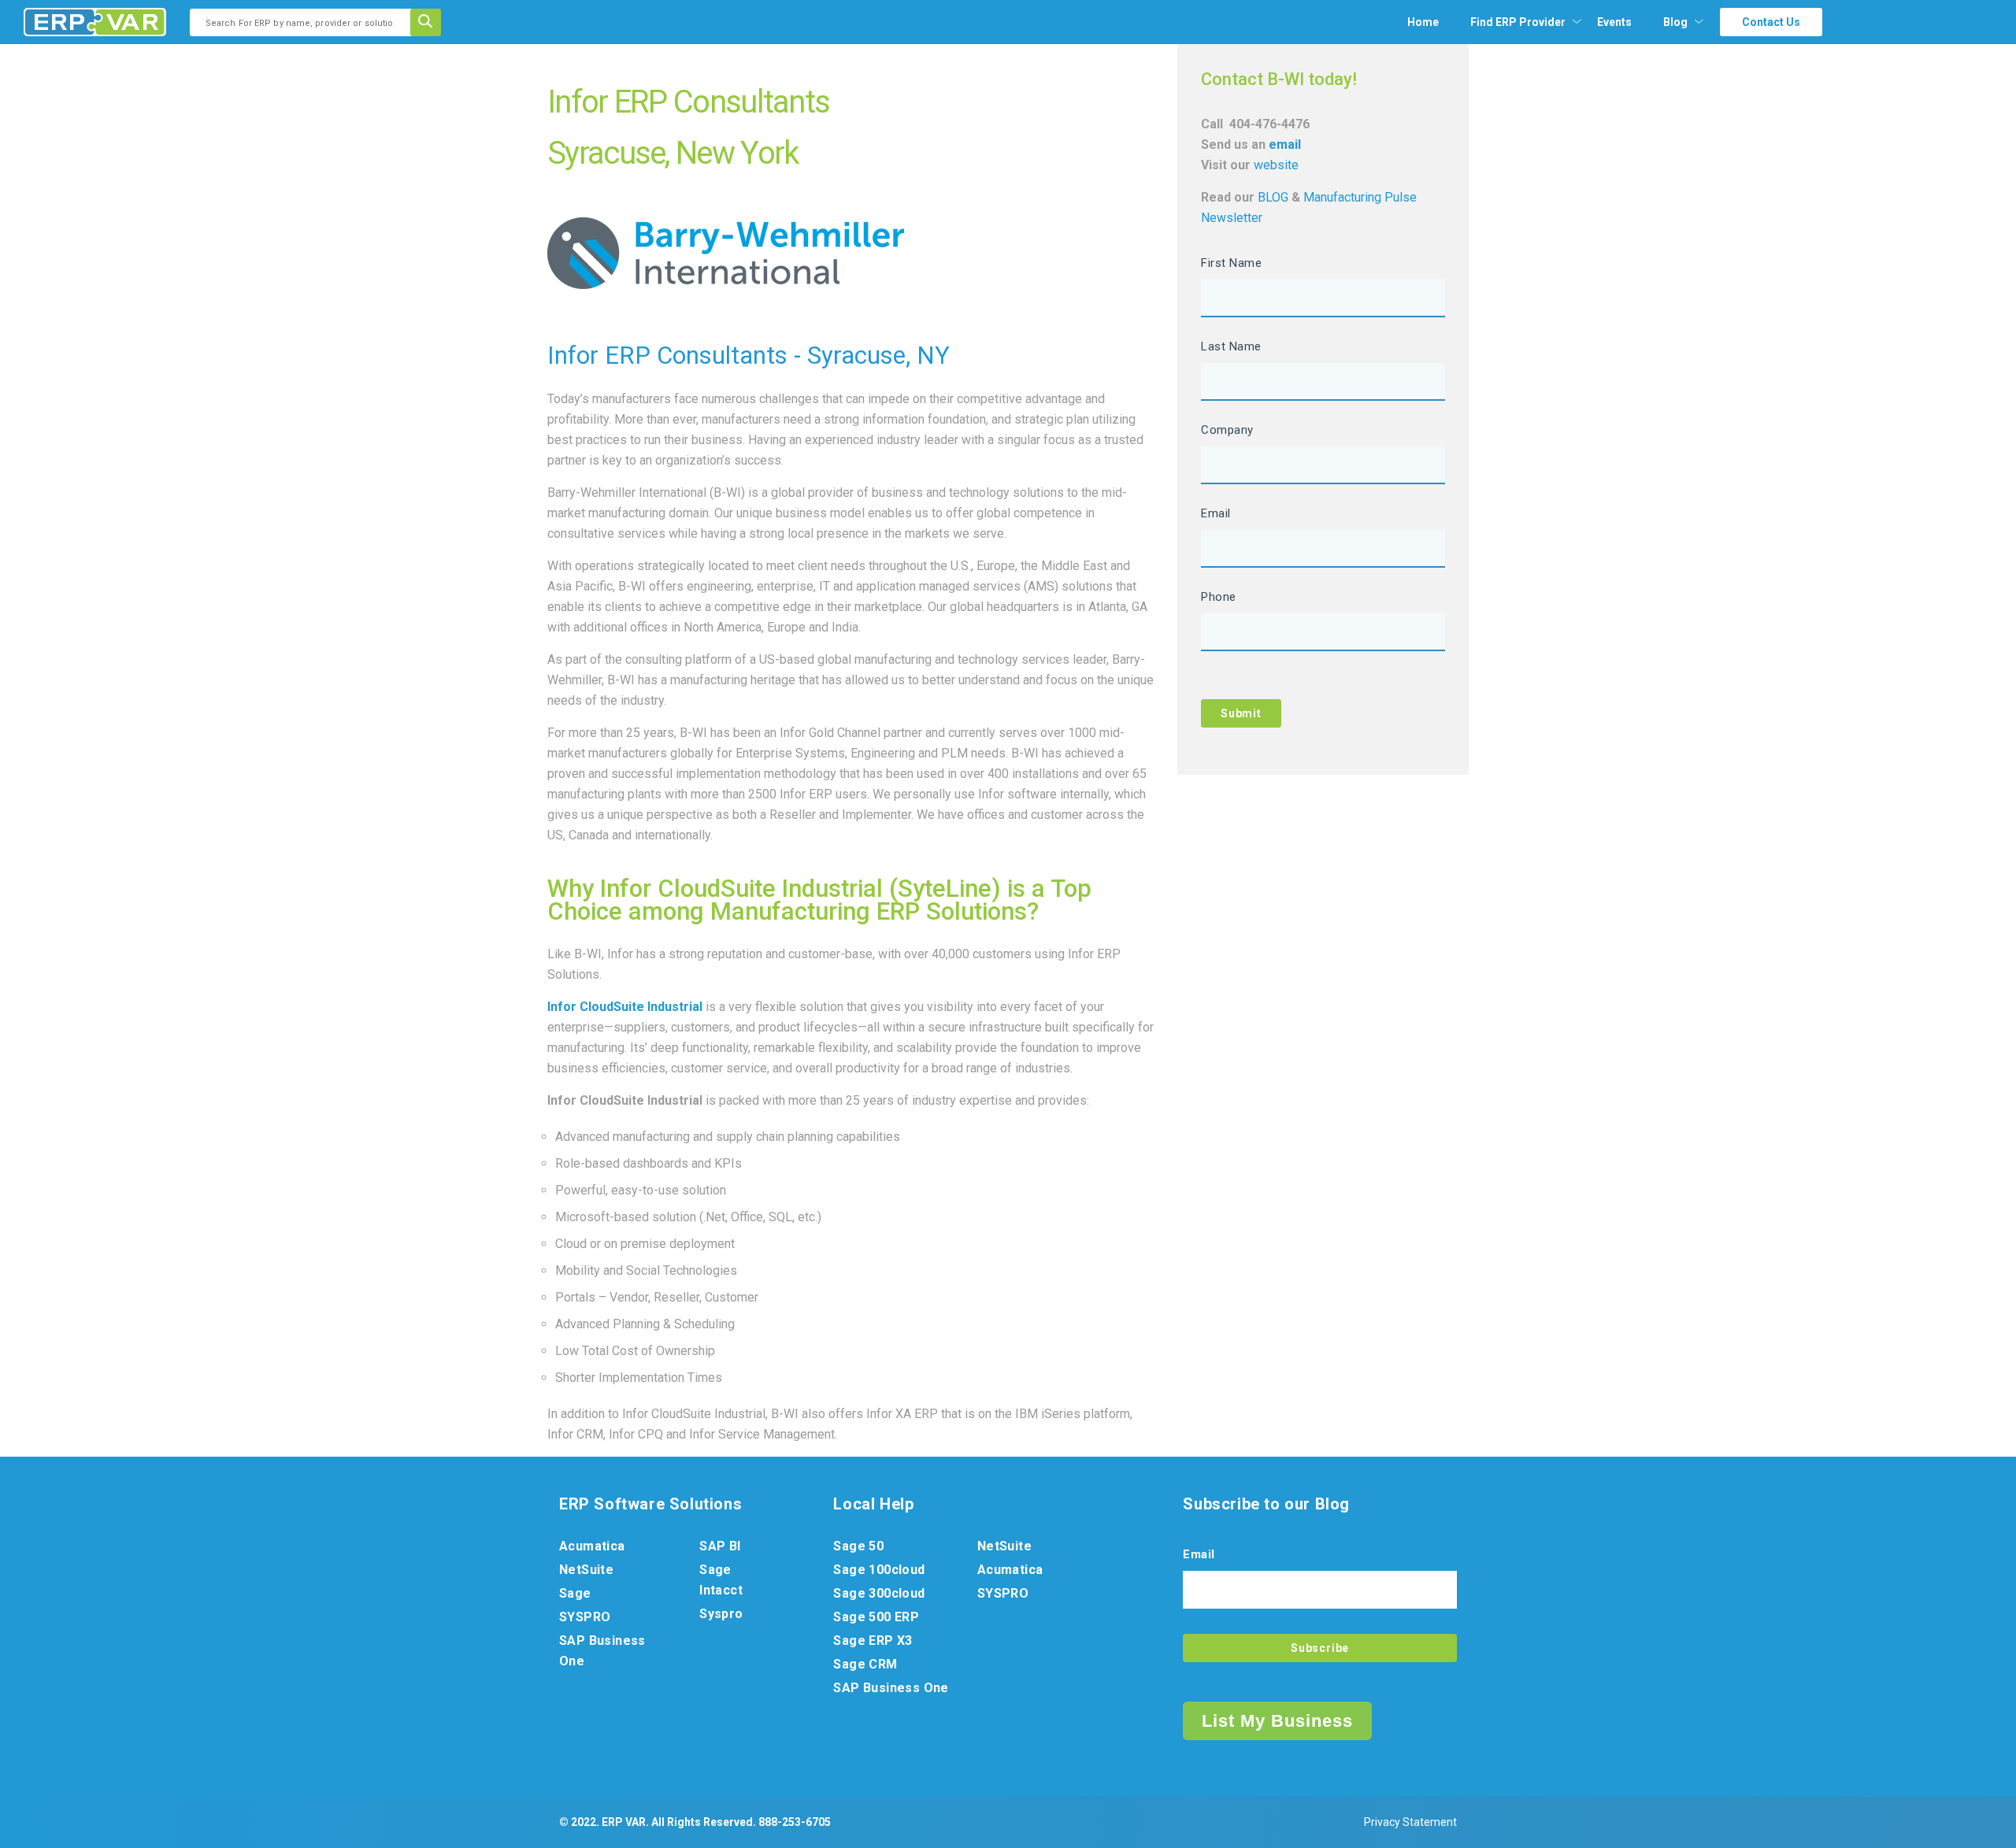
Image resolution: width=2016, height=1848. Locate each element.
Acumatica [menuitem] (592, 1546)
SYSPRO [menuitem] (585, 1617)
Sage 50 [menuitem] (858, 1546)
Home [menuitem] (1423, 22)
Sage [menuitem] (575, 1593)
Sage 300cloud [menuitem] (879, 1593)
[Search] (431, 22)
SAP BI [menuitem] (720, 1546)
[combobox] (305, 22)
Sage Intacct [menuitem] (721, 1580)
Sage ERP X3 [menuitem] (873, 1641)
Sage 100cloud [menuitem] (879, 1570)
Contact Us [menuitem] (1771, 22)
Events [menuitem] (1614, 22)
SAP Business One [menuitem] (602, 1651)
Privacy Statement (1410, 1822)
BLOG (1275, 197)
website (1276, 165)
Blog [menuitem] (1675, 22)
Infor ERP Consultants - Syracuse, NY (749, 356)
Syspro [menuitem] (721, 1614)
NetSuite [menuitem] (586, 1570)
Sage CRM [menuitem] (865, 1664)
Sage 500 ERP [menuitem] (876, 1617)
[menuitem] (1518, 22)
